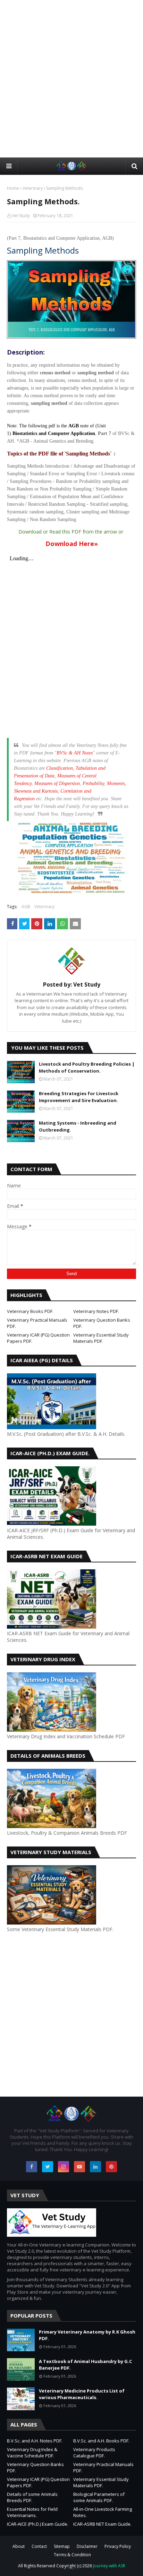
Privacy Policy (118, 2546)
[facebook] (32, 2167)
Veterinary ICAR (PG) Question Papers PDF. (38, 1338)
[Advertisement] (71, 78)
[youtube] (79, 2167)
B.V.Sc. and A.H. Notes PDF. (35, 2441)
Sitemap (62, 2546)
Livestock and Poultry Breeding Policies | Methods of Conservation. (87, 1067)
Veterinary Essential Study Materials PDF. (101, 1338)
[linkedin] (95, 2167)
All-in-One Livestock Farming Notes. (103, 2512)
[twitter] (48, 2167)
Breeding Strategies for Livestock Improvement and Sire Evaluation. (79, 1097)
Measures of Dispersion (57, 783)
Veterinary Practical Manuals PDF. (37, 1323)
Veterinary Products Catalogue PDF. (94, 2453)
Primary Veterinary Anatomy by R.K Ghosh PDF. (87, 2335)
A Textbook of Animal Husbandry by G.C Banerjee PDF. (85, 2365)
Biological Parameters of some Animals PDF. (99, 2497)
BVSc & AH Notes (75, 753)
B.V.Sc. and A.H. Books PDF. (101, 2441)
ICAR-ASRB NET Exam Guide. (102, 2524)
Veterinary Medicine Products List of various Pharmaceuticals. (82, 2394)
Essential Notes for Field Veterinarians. (32, 2512)
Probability (93, 783)
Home (13, 188)
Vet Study (21, 216)
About (19, 2546)
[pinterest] (111, 2167)
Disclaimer (87, 2546)
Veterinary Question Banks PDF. (102, 1323)
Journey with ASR (109, 2566)
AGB (26, 907)
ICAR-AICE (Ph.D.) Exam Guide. (38, 2524)
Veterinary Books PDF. (30, 1311)
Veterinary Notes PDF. (96, 1311)
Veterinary (33, 188)
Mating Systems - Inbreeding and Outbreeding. (78, 1126)
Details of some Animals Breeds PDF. (32, 2497)
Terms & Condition (72, 2555)
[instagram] (64, 2167)
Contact (39, 2546)
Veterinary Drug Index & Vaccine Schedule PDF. (32, 2453)
